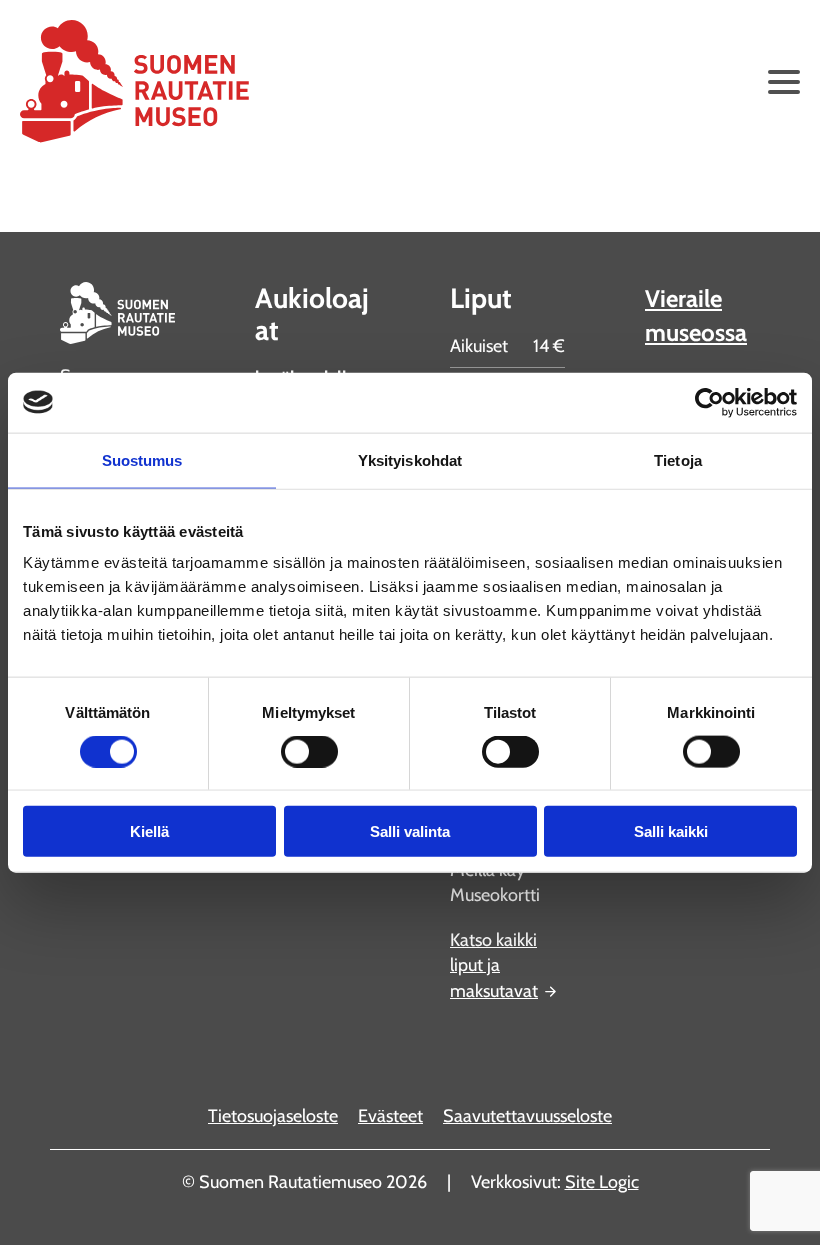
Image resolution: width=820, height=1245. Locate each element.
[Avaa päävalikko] (784, 82)
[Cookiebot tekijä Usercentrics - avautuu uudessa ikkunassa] (709, 402)
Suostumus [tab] (142, 459)
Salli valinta (410, 831)
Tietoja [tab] (678, 459)
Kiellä (149, 831)
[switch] (309, 751)
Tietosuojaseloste (273, 1116)
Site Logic (602, 1182)
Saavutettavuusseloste (527, 1116)
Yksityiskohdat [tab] (410, 459)
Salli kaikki (671, 831)
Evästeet (390, 1116)
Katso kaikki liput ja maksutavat (494, 965)
